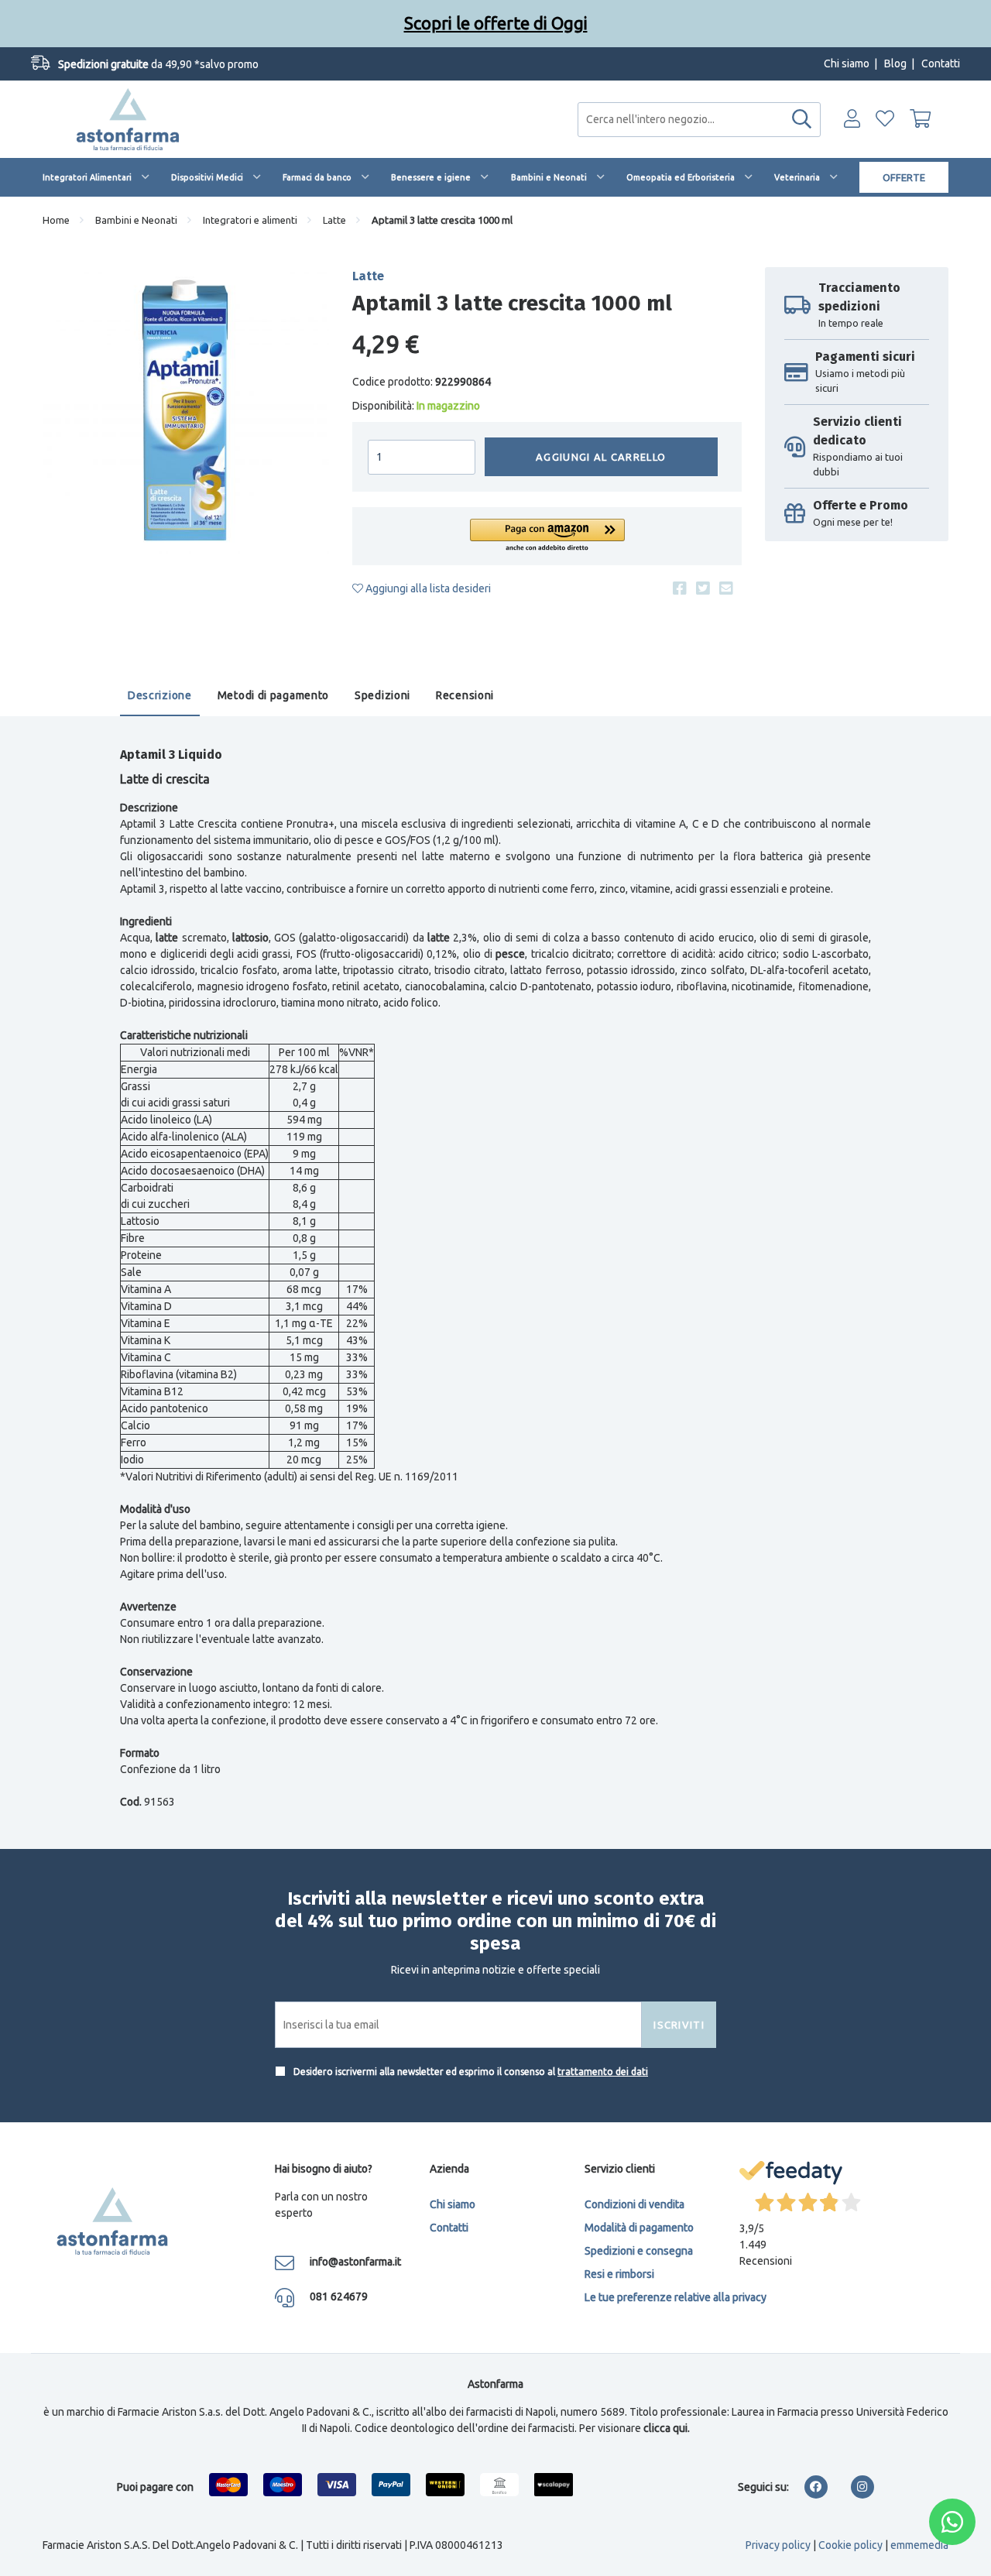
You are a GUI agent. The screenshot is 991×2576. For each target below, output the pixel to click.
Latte (334, 220)
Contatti (941, 63)
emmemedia (919, 2545)
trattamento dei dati (603, 2072)
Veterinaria (797, 177)
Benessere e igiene (431, 177)
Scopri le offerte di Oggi (496, 23)
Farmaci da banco (317, 177)
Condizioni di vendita (634, 2204)
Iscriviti (679, 2025)
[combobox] (699, 120)
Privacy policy (778, 2545)
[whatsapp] (952, 2522)
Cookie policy (850, 2545)
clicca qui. (667, 2428)
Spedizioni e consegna (639, 2251)
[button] (547, 536)
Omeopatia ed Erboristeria (681, 177)
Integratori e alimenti (250, 220)
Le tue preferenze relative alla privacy (676, 2297)
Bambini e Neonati (549, 177)
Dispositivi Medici (207, 177)
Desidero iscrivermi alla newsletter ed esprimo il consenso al (470, 2072)
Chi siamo (847, 63)
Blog (895, 63)
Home (56, 220)
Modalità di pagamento (639, 2228)
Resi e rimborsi (619, 2274)
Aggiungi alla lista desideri (427, 588)
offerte (904, 177)
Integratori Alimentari (87, 177)
